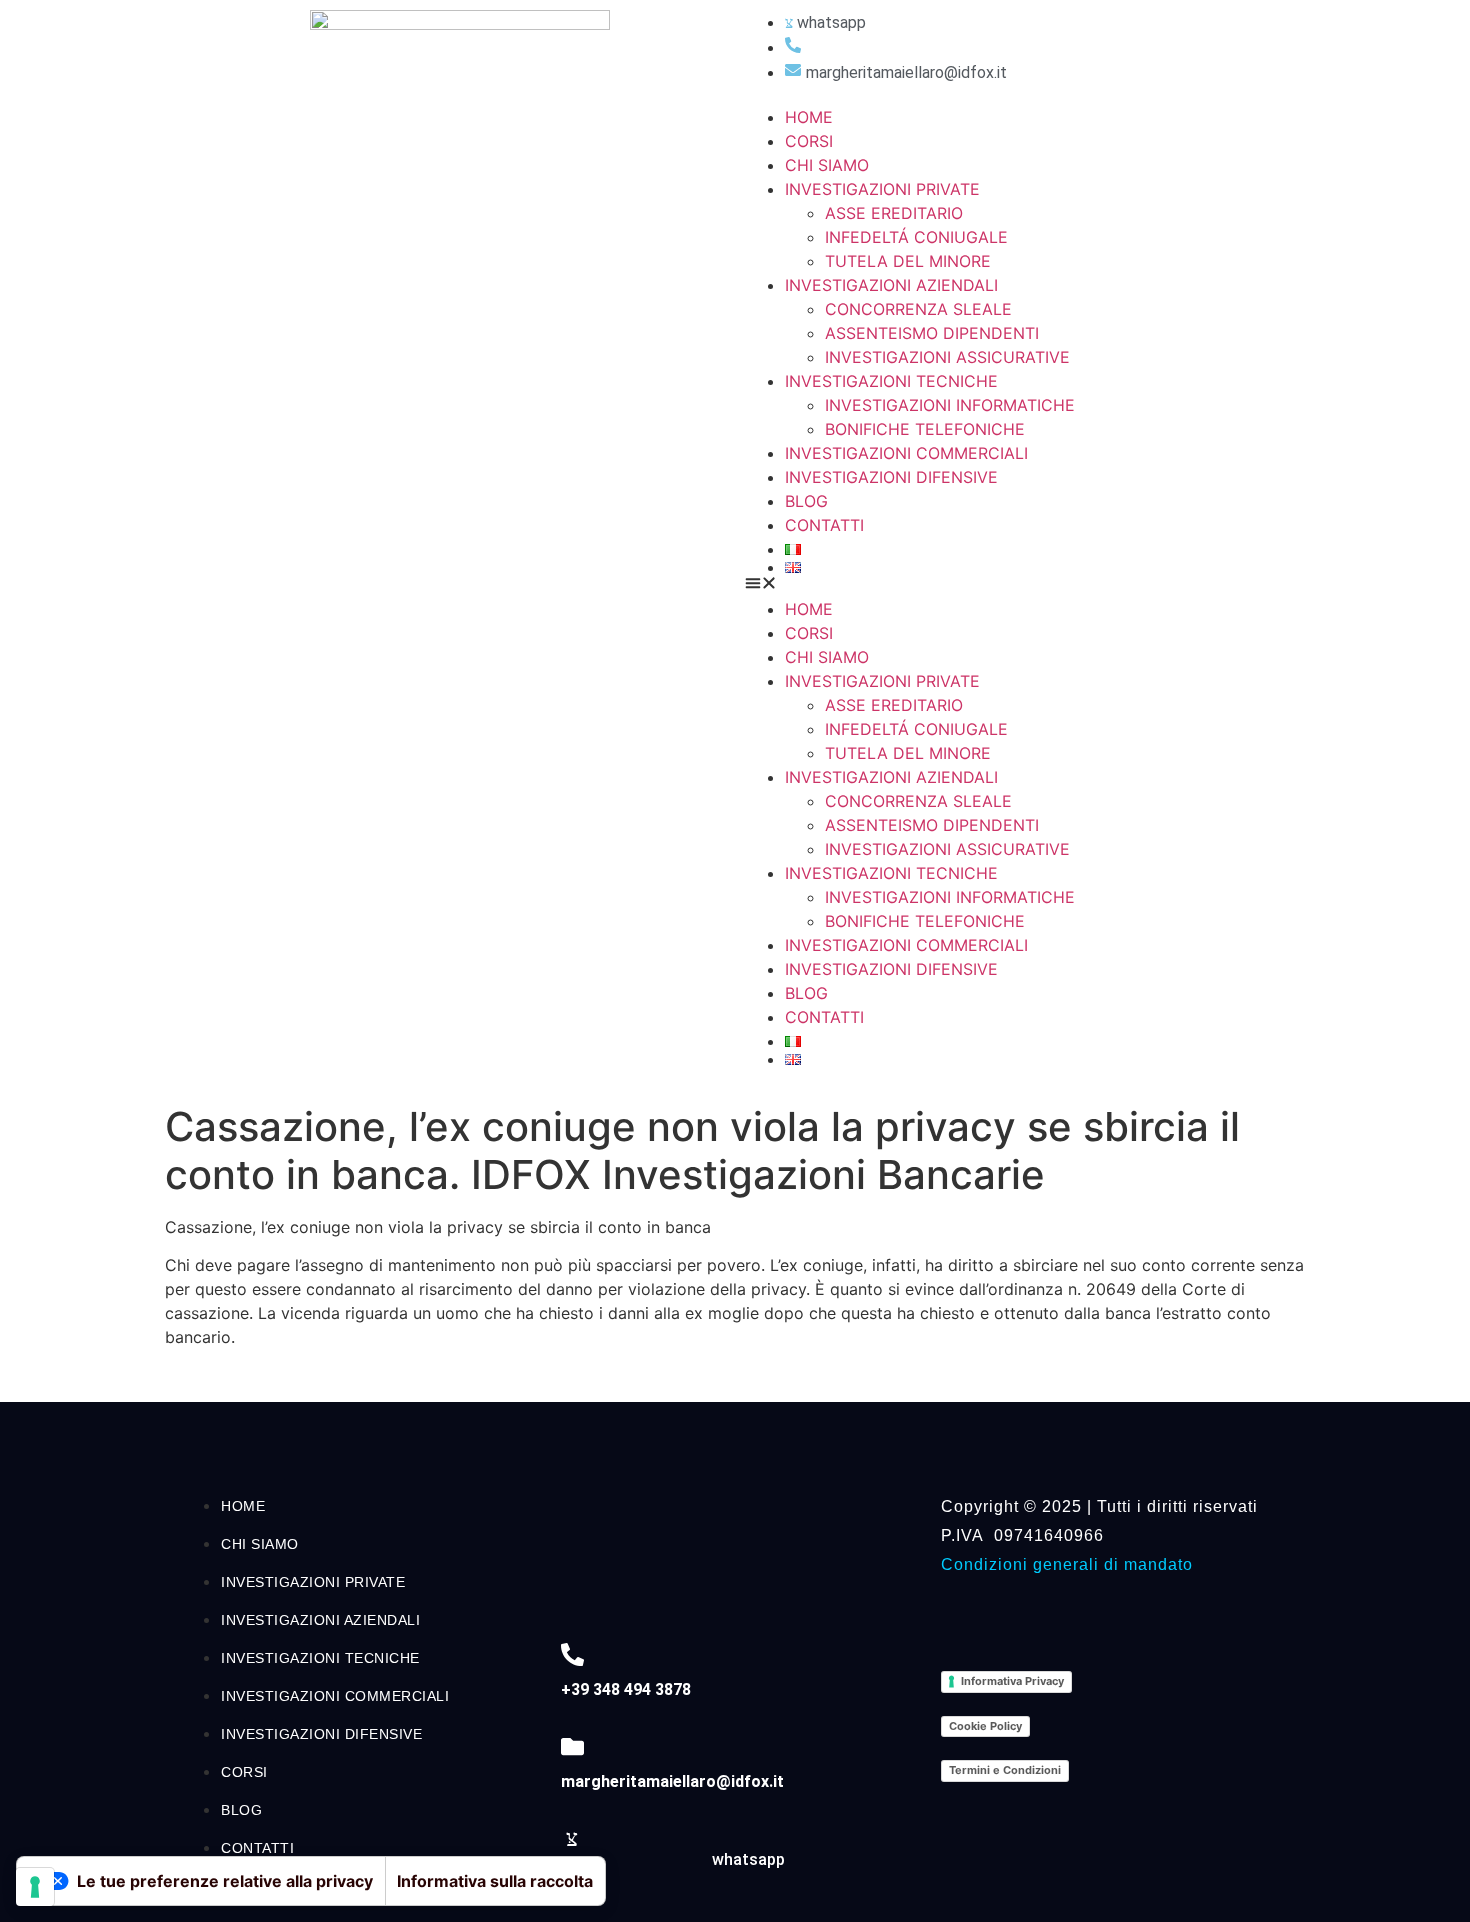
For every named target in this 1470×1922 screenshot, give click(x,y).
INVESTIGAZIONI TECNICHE (891, 381)
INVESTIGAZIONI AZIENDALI (891, 285)
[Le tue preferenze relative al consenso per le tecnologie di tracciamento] (35, 1887)
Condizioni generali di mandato (1067, 1564)
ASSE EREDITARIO (894, 213)
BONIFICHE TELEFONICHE (925, 429)
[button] (1020, 585)
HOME (809, 117)
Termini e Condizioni (1005, 1770)
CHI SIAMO (827, 165)
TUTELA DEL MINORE (908, 261)
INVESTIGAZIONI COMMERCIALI (906, 453)
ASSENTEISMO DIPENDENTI (932, 333)
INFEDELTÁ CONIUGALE (916, 237)
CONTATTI (824, 525)
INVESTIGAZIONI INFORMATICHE (950, 405)
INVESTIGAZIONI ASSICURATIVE (947, 357)
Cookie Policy (985, 1726)
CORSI (809, 141)
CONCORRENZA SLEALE (918, 309)
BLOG (806, 501)
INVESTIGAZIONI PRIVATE (882, 189)
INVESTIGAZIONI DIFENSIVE (891, 477)
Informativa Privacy (1012, 1681)
